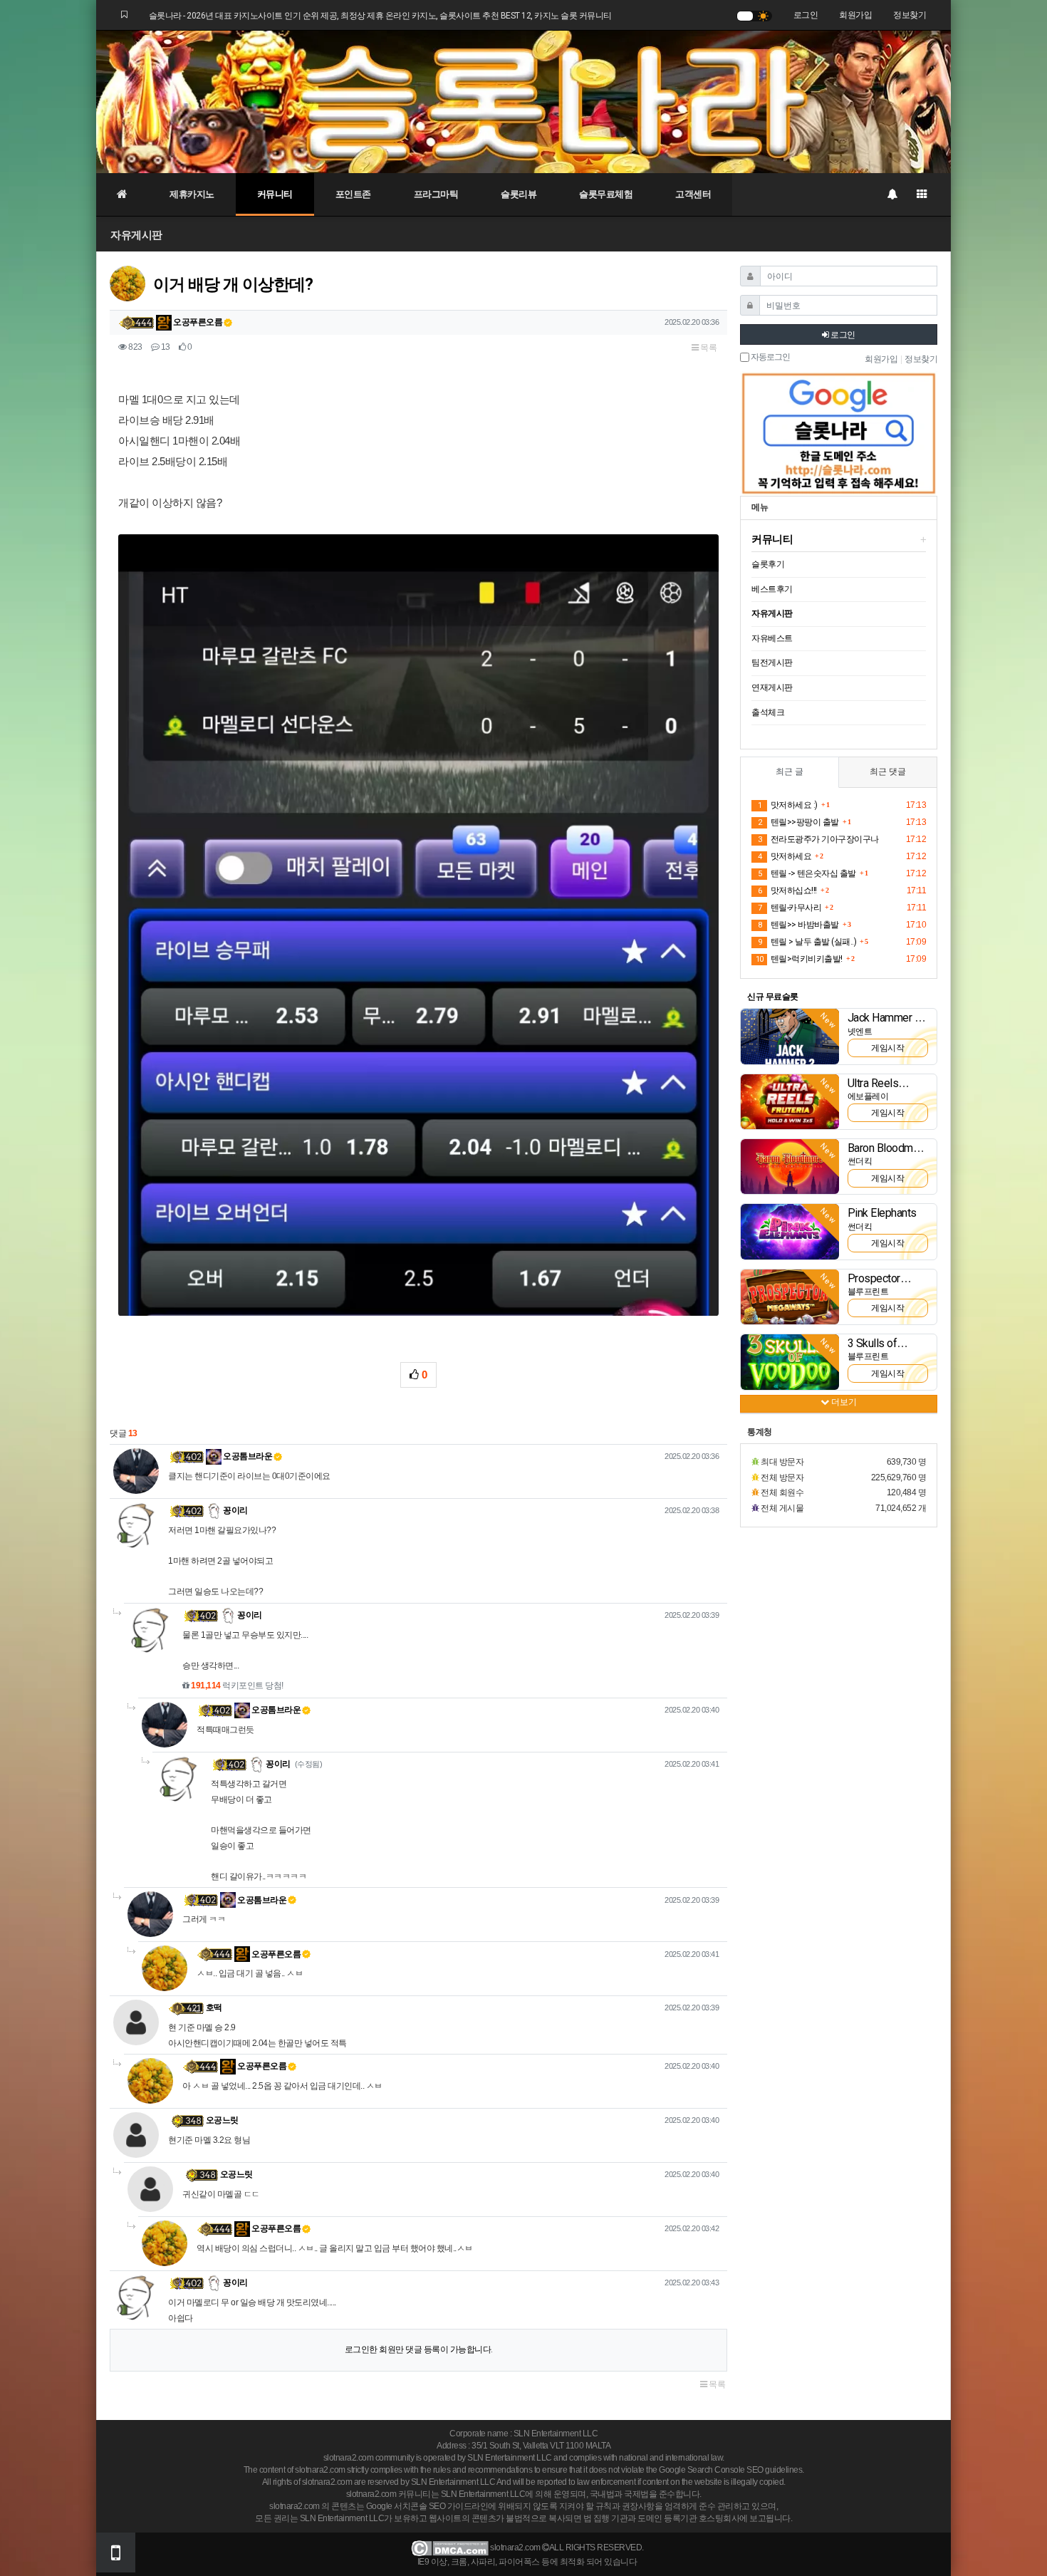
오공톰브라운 (247, 1456)
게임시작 (887, 1048)
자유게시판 (136, 235)
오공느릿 (222, 2120)
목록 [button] (708, 348)
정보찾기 (910, 15)
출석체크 (768, 712)
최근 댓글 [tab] (888, 772)
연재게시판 (772, 687)
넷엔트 (860, 1032)
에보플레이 (868, 1096)
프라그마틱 (436, 194)
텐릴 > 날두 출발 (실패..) (807, 942)
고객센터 (693, 194)
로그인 (806, 15)
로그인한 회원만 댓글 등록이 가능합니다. (419, 2349)
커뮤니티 (275, 194)
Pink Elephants (882, 1213)
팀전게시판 (772, 663)
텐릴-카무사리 (790, 908)
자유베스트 (772, 638)
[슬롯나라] (523, 101)
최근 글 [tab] (790, 772)
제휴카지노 (192, 194)
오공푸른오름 (197, 322)
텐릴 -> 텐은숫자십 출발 (807, 873)
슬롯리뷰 (519, 194)
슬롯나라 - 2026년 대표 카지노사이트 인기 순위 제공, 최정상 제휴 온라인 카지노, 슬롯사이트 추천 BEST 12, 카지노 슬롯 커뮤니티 (380, 16)
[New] (790, 1036)
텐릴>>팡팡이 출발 (798, 822)
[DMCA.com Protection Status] (450, 2548)
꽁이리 (235, 1510)
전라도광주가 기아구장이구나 (818, 839)
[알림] (892, 194)
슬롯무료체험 (606, 194)
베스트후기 (772, 589)
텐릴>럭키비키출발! (799, 959)
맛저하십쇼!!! (787, 890)
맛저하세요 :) (788, 805)
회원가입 (855, 15)
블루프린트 (868, 1292)
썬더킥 (860, 1161)
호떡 (214, 2008)
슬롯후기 (768, 564)
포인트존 (353, 194)
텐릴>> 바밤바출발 (798, 925)
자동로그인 (770, 357)
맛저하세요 (785, 856)
